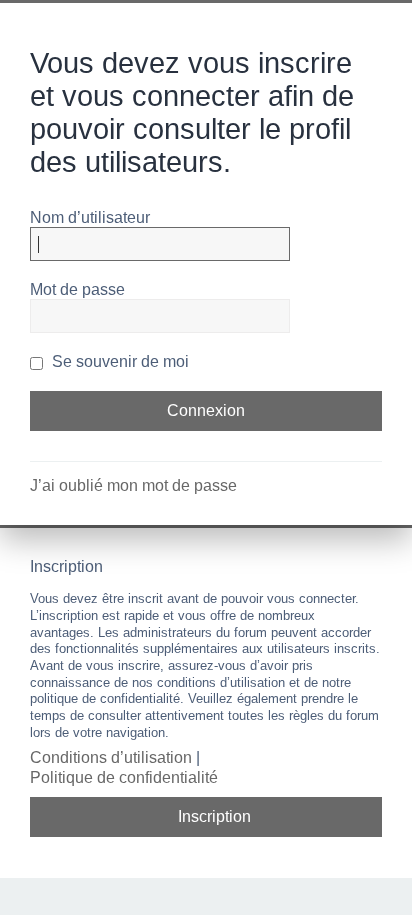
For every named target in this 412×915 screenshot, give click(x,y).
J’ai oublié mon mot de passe (133, 485)
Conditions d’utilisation (111, 757)
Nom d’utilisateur (90, 217)
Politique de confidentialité (124, 777)
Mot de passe (77, 289)
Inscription (214, 816)
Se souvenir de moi (118, 361)
